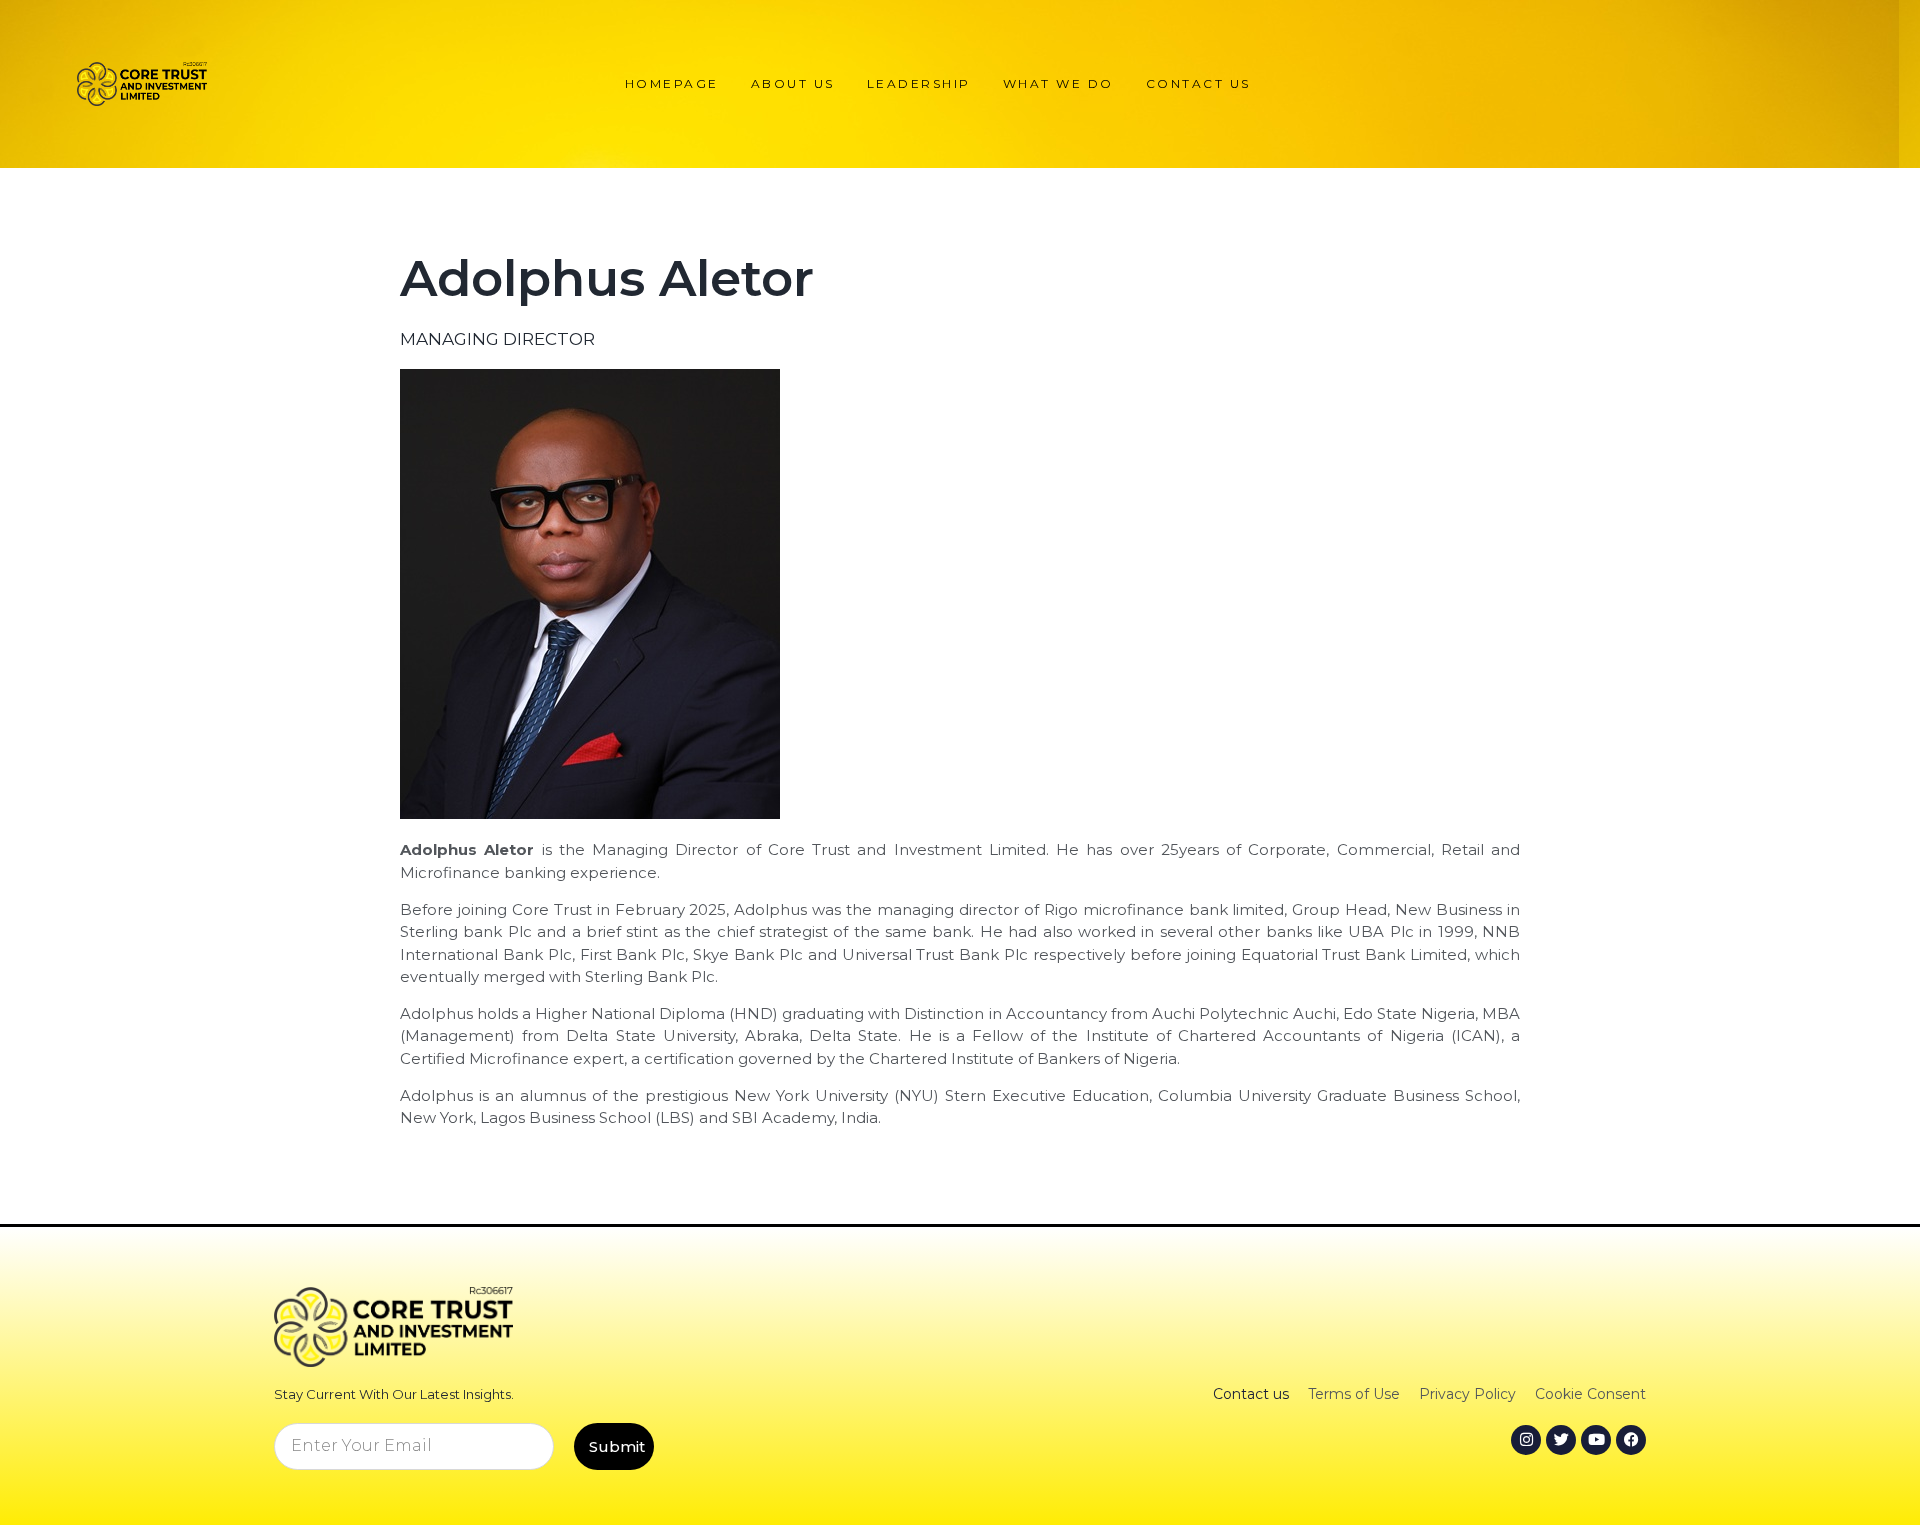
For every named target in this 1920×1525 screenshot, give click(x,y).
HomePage (672, 83)
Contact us (1198, 83)
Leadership (919, 83)
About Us (793, 83)
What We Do (1058, 83)
